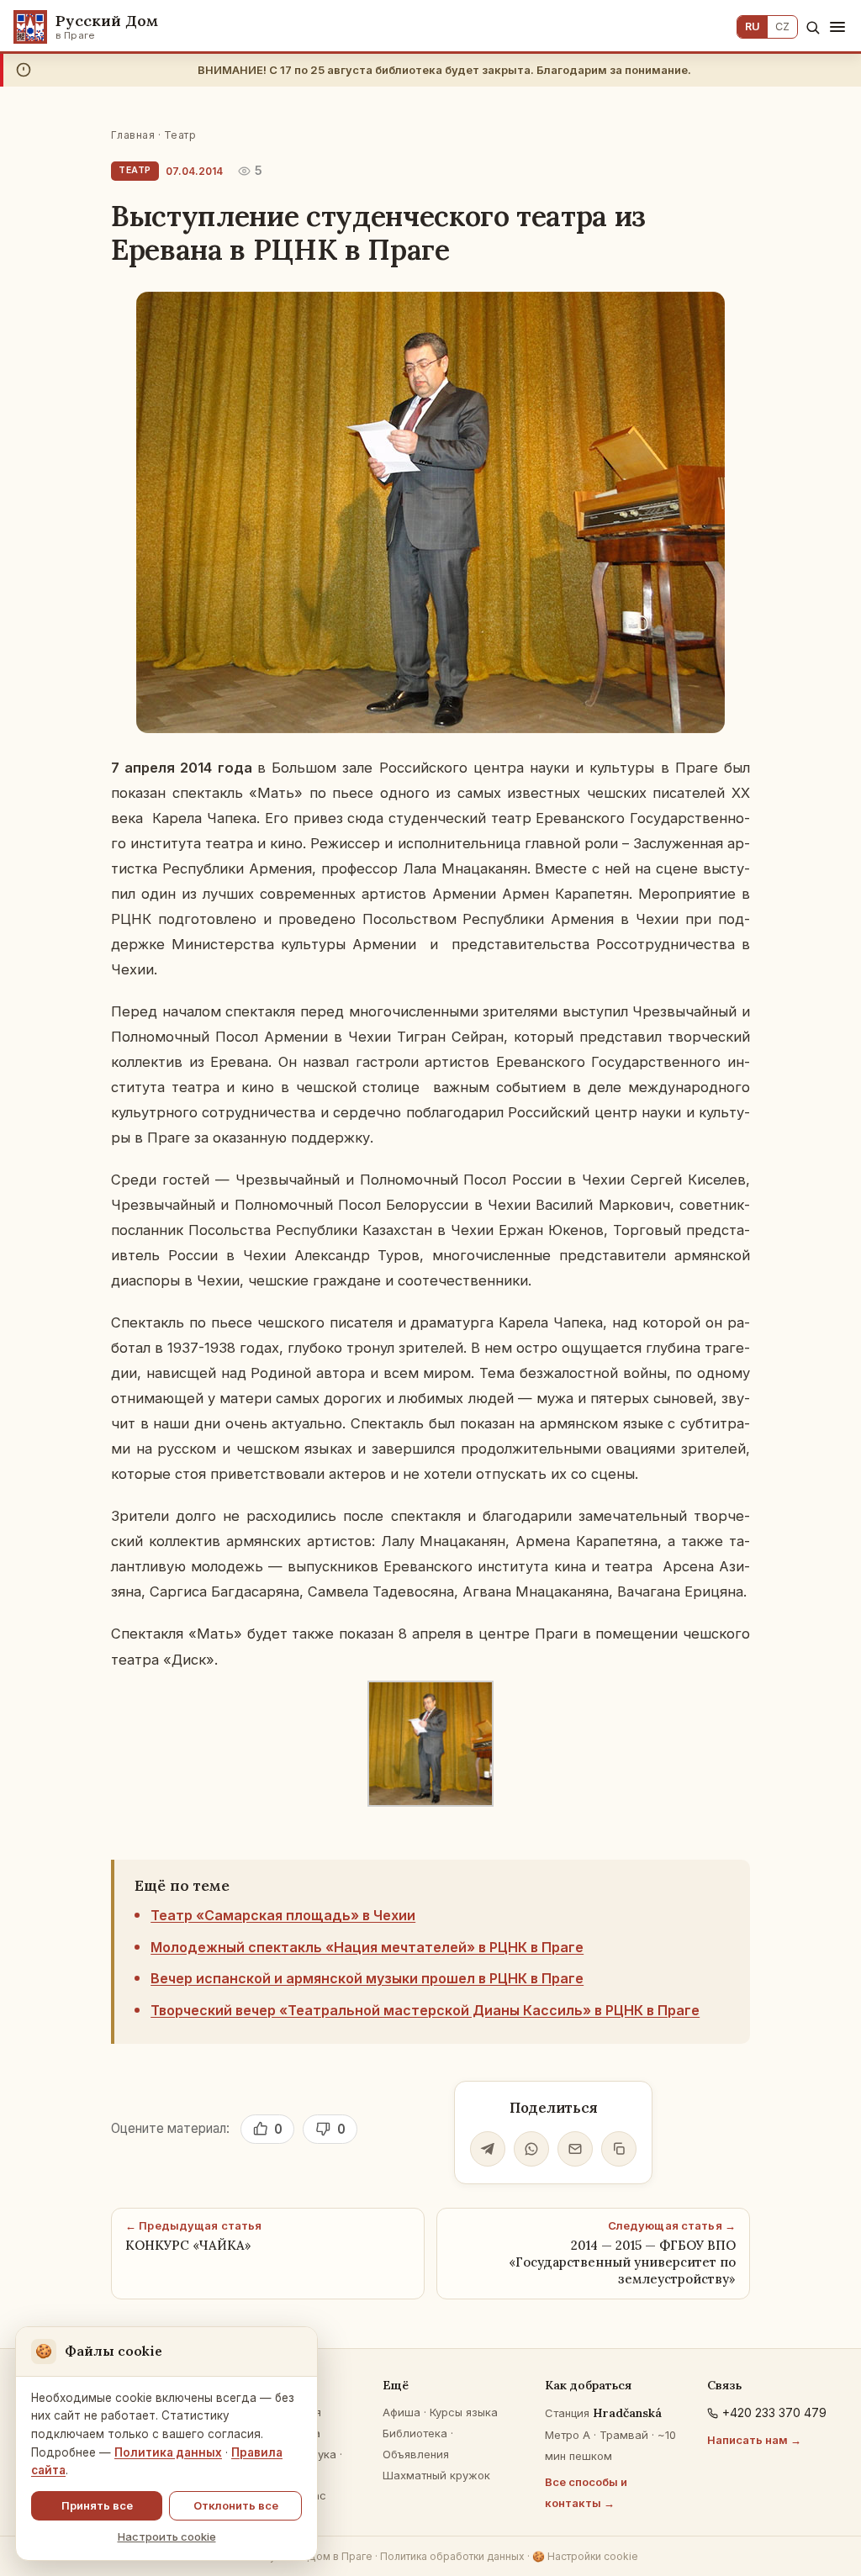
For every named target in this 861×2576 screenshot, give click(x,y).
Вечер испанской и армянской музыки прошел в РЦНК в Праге (367, 1978)
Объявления (416, 2454)
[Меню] (837, 27)
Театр (180, 135)
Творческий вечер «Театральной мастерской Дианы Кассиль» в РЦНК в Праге (425, 2010)
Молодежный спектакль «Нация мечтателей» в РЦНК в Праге (367, 1947)
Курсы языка (464, 2412)
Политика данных (168, 2452)
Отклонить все (236, 2505)
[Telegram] (488, 2149)
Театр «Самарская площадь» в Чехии (283, 1915)
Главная (133, 135)
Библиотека (415, 2433)
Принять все (97, 2505)
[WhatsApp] (531, 2149)
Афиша (401, 2412)
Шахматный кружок (436, 2475)
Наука (320, 2454)
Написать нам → (754, 2440)
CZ (782, 26)
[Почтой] (575, 2149)
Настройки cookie (585, 2556)
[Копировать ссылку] (619, 2149)
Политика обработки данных (452, 2556)
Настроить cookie (167, 2536)
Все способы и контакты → (586, 2492)
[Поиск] (813, 27)
